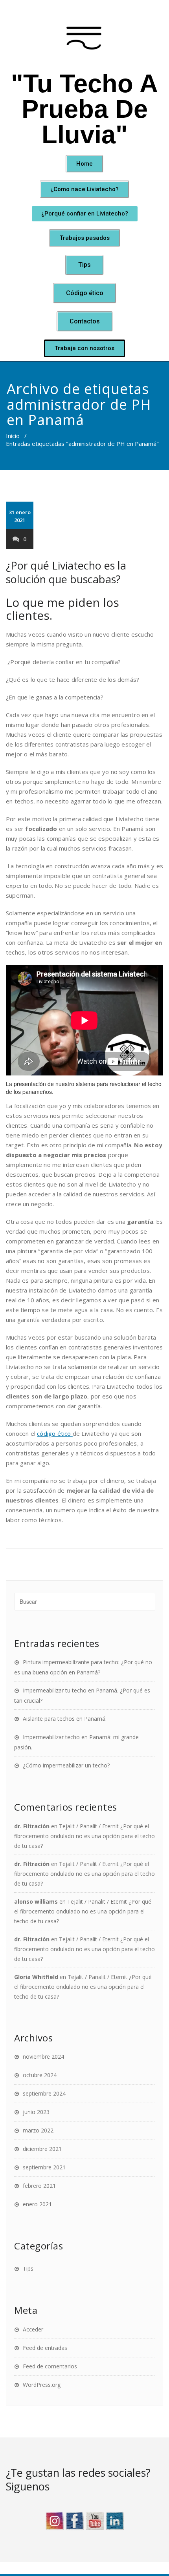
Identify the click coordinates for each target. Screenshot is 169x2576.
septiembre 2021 (44, 2167)
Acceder (33, 2329)
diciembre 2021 (42, 2149)
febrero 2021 (39, 2186)
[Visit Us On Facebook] (74, 2519)
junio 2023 (36, 2112)
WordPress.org (42, 2385)
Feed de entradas (45, 2348)
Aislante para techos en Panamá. (65, 1719)
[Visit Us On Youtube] (95, 2519)
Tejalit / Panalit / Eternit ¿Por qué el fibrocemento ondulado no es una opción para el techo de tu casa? (84, 1836)
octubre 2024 (40, 2075)
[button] (84, 164)
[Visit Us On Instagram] (54, 2519)
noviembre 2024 (43, 2057)
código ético (55, 1433)
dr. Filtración (32, 1826)
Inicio (13, 436)
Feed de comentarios (50, 2366)
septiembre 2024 (44, 2093)
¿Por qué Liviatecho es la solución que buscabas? (66, 572)
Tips (28, 2268)
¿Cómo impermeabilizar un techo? (66, 1765)
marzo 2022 (38, 2130)
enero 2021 (37, 2204)
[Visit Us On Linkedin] (115, 2519)
